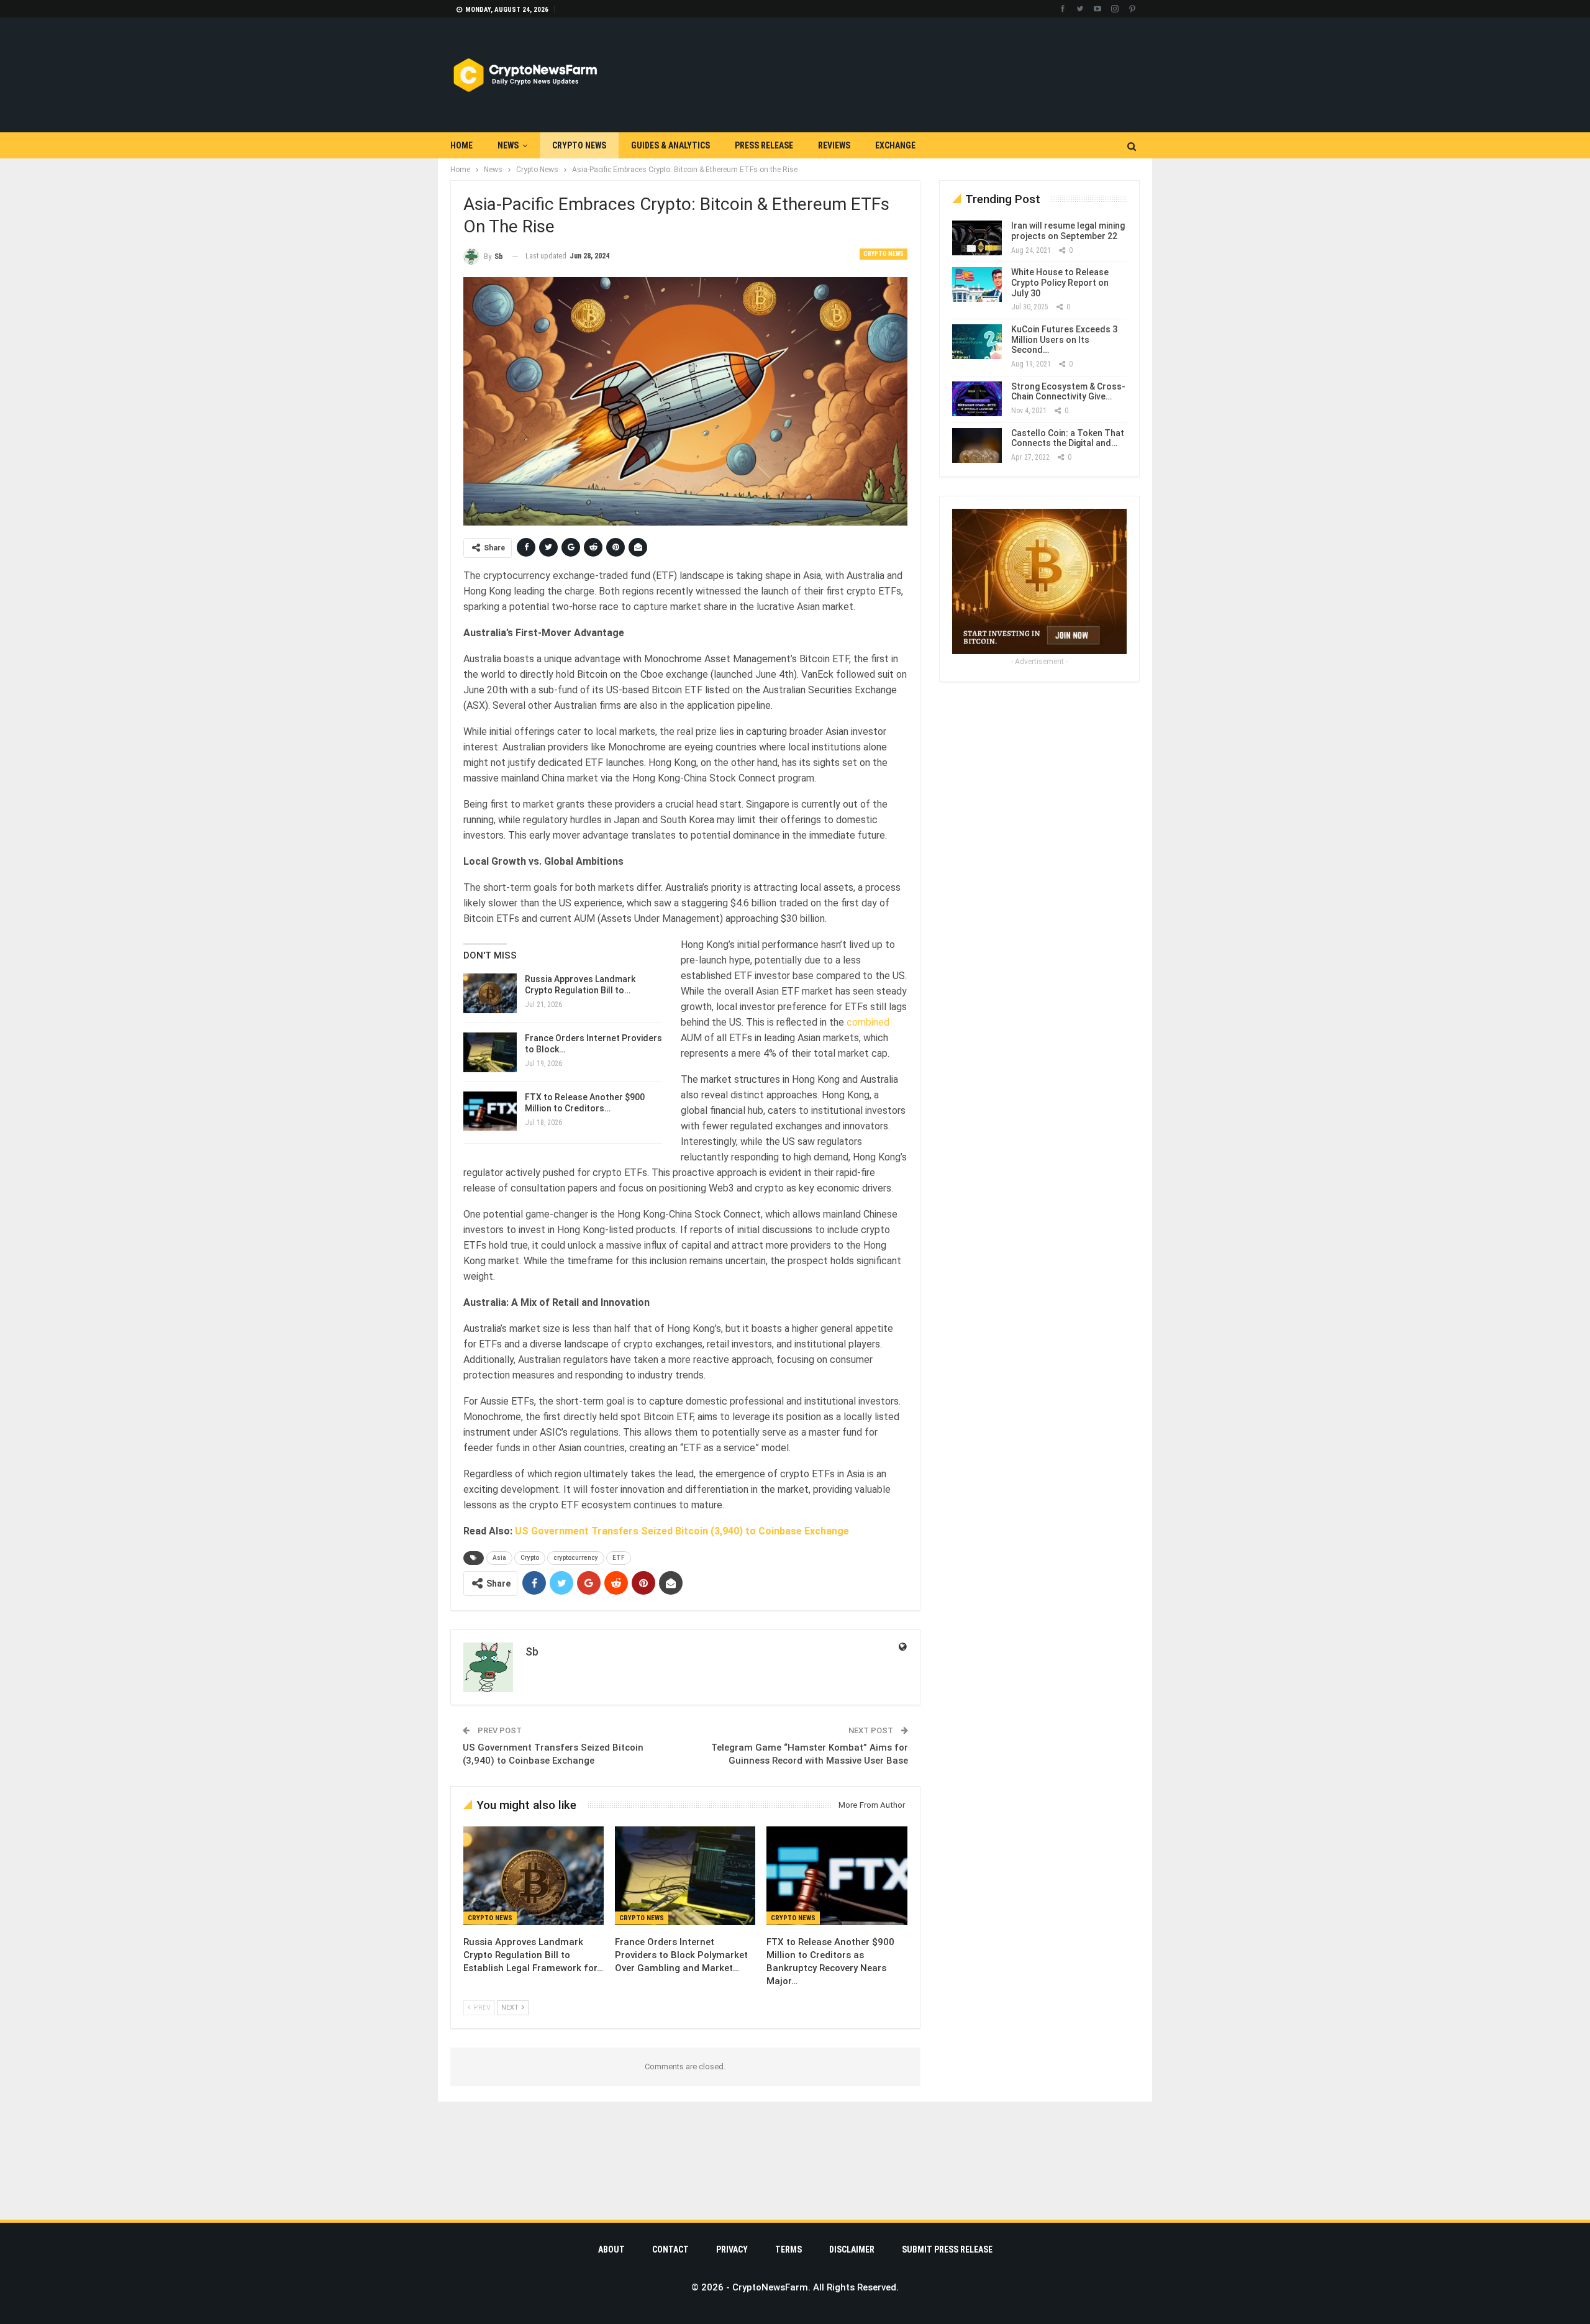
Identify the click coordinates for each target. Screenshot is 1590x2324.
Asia (499, 1558)
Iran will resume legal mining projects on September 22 (1068, 231)
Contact (670, 2249)
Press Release (764, 145)
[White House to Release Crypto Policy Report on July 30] (977, 285)
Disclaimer (852, 2249)
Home (461, 145)
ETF (619, 1558)
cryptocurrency (576, 1558)
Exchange (895, 145)
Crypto (530, 1558)
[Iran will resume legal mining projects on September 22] (977, 238)
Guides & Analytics (670, 145)
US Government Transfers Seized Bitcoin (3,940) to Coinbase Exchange (682, 1531)
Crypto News (579, 145)
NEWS (508, 145)
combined (868, 1022)
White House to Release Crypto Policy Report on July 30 (1060, 283)
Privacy (732, 2249)
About (611, 2249)
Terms (788, 2249)
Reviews (834, 145)
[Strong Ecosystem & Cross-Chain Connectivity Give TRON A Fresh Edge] (977, 399)
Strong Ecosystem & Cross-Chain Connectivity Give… (1068, 392)
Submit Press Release (947, 2249)
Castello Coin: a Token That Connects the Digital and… (1068, 438)
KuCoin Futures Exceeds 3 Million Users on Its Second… (1064, 340)
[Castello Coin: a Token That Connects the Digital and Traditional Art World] (977, 445)
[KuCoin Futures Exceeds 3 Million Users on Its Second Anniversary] (977, 342)
